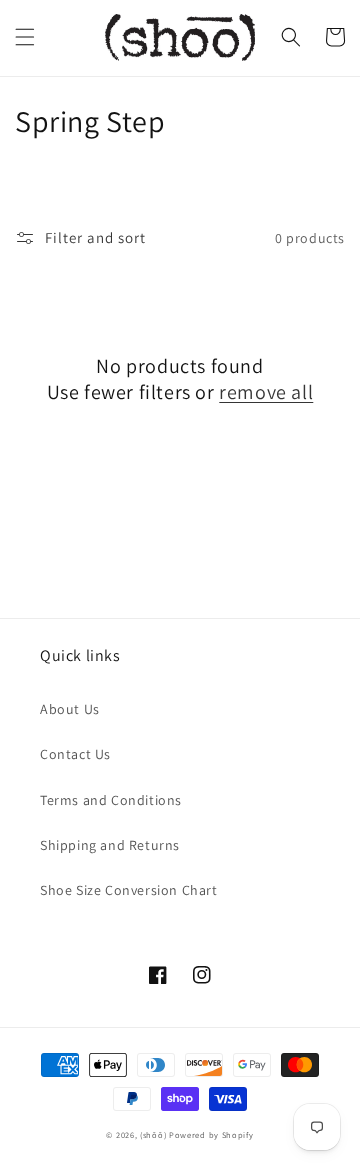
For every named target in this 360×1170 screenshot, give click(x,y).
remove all (266, 392)
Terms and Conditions (111, 800)
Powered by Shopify (211, 1134)
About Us (70, 709)
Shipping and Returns (110, 845)
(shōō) (154, 1134)
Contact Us (75, 754)
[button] (25, 37)
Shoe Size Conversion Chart (129, 890)
